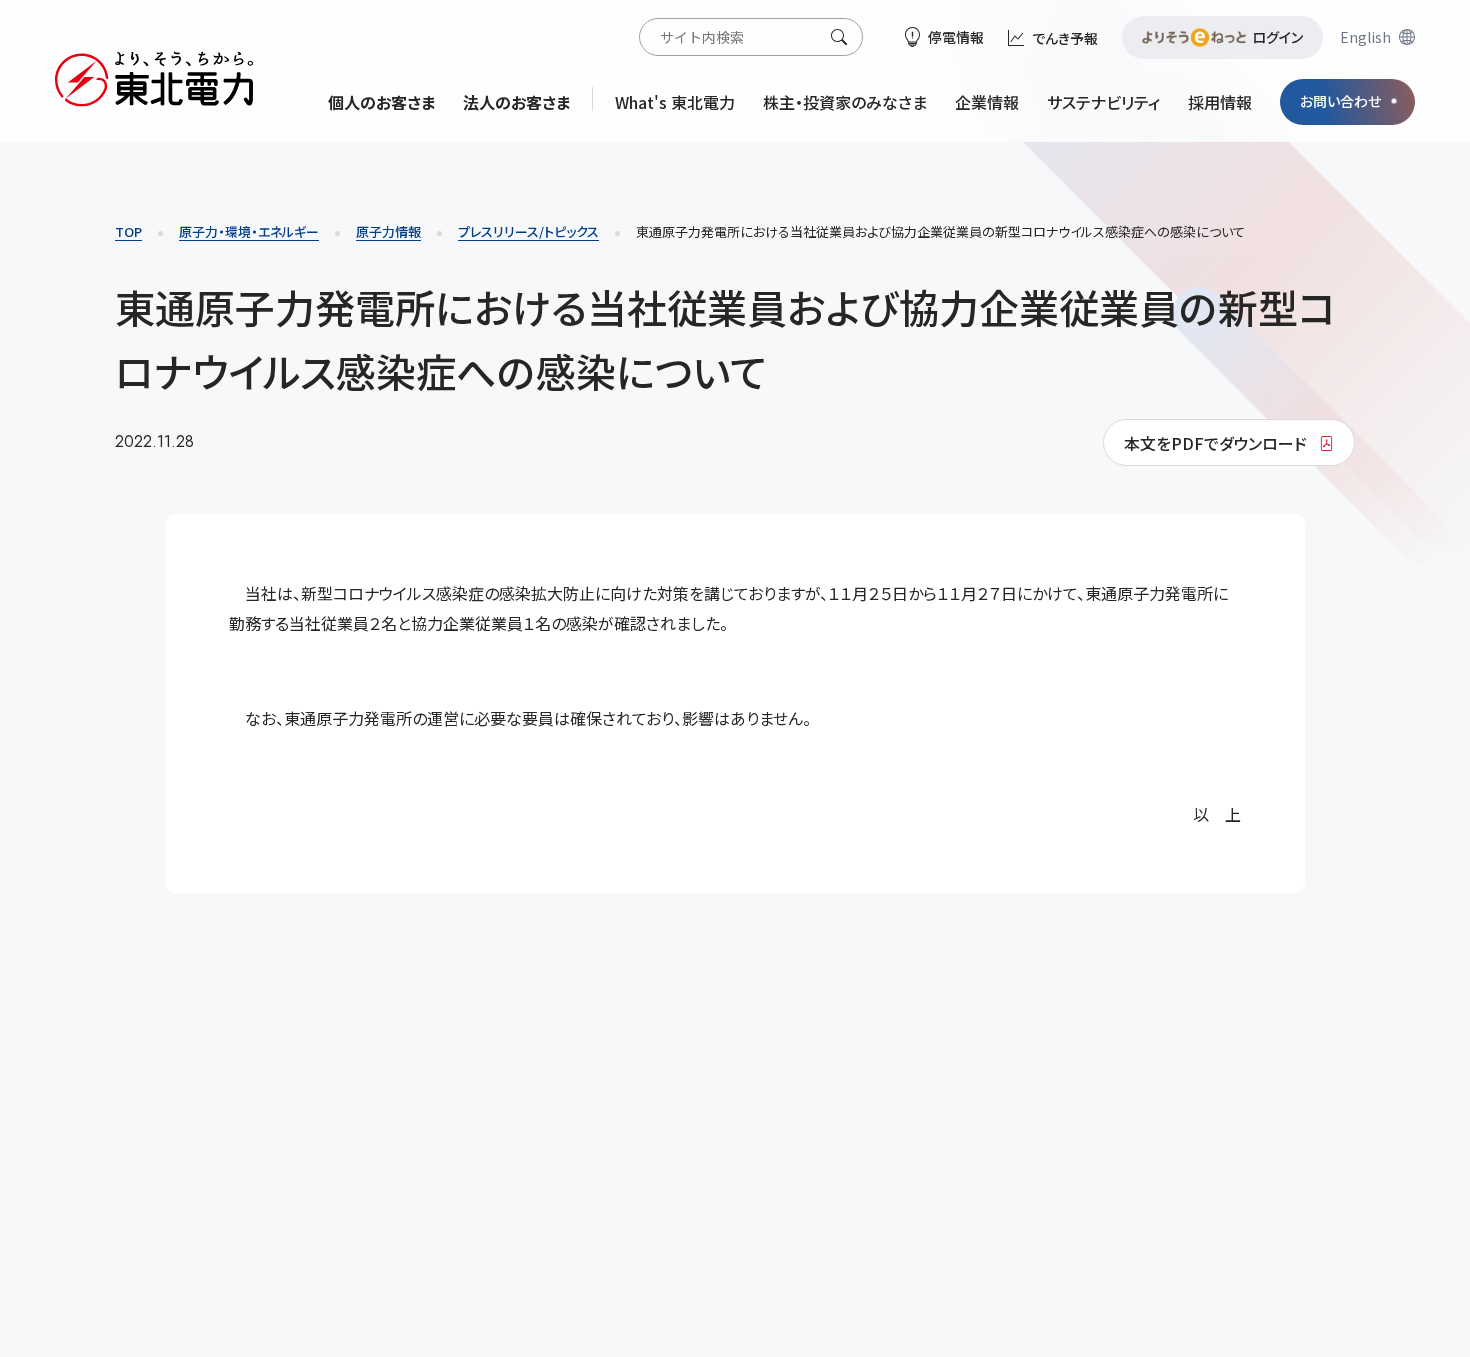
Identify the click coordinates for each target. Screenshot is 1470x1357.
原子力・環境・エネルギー (249, 231)
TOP (128, 231)
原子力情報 (388, 231)
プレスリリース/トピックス (528, 231)
